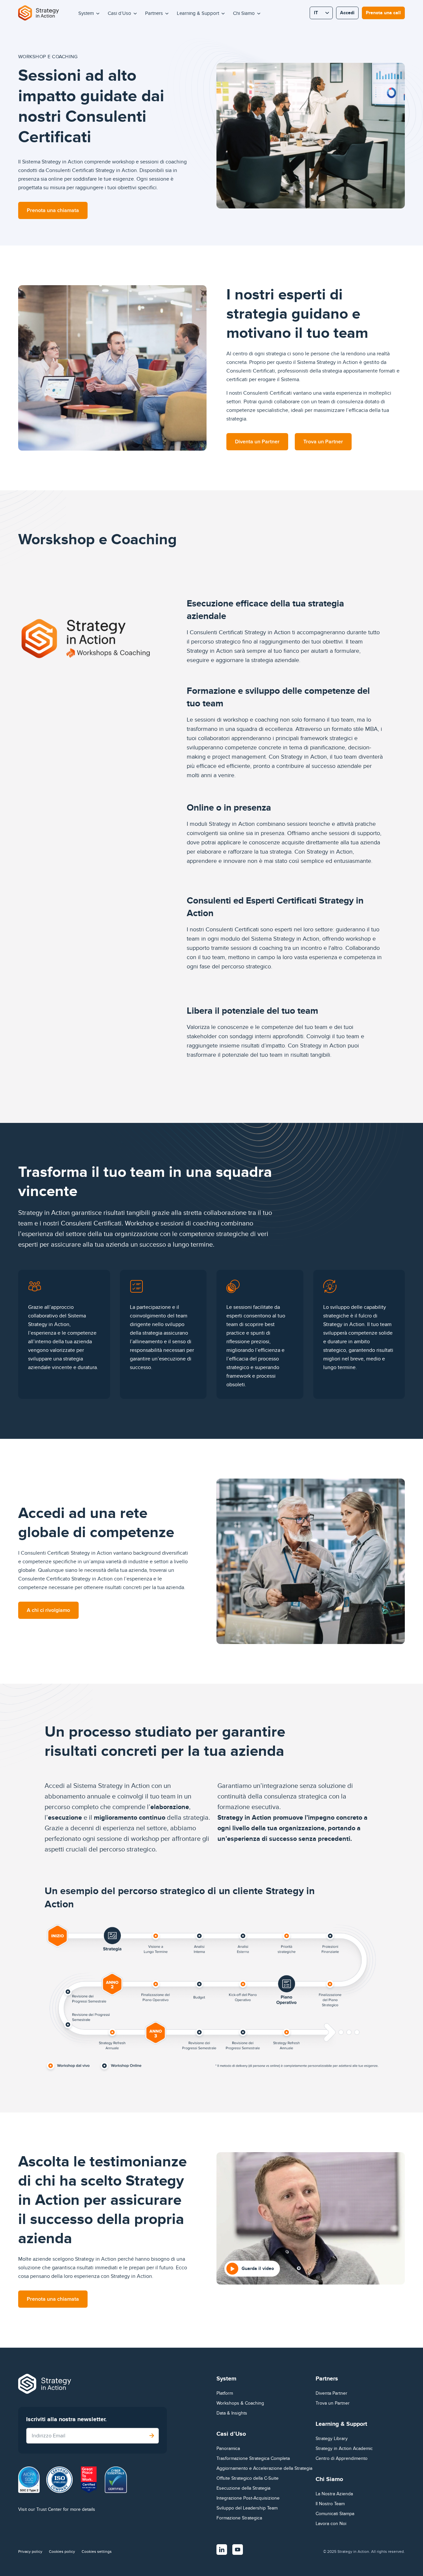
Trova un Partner (333, 2403)
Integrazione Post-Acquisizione (248, 2498)
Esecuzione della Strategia (243, 2488)
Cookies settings (97, 2552)
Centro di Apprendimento (342, 2458)
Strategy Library (332, 2439)
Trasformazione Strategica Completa (253, 2458)
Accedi (347, 13)
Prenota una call (383, 13)
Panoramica (228, 2448)
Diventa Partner (331, 2393)
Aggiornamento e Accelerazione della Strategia (264, 2468)
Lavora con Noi (331, 2524)
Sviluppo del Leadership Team (247, 2508)
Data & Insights (232, 2413)
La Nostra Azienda (334, 2494)
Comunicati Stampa (335, 2514)
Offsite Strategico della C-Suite (248, 2478)
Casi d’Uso (119, 13)
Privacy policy (30, 2552)
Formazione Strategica (239, 2518)
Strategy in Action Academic (344, 2448)
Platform (225, 2393)
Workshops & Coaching (240, 2403)
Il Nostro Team (330, 2504)
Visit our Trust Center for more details (57, 2509)
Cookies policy (62, 2552)
